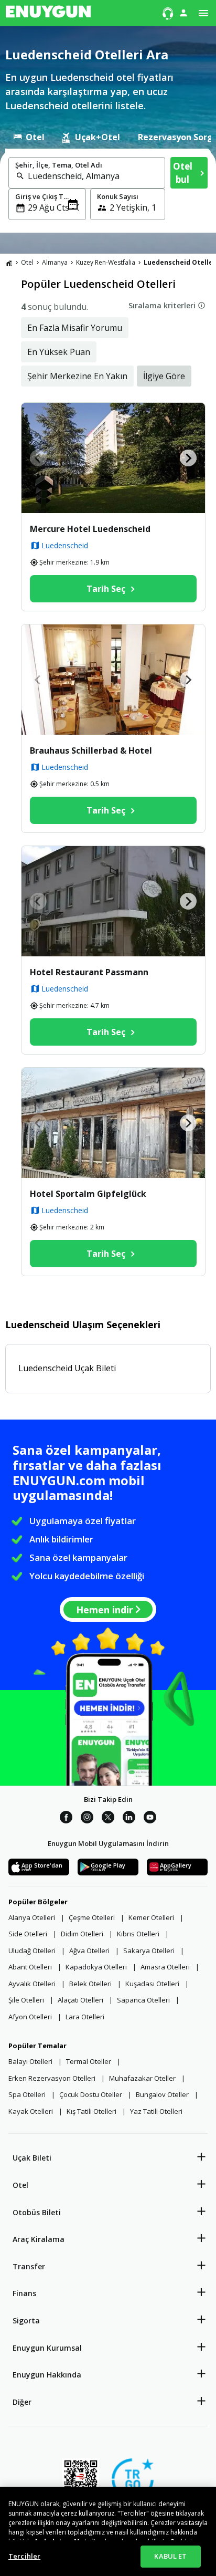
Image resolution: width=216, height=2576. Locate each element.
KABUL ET (170, 2556)
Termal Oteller (89, 2061)
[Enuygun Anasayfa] (48, 13)
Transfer (29, 2266)
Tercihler (24, 2556)
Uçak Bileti (32, 2158)
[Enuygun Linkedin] (129, 1819)
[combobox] (93, 176)
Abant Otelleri (30, 1967)
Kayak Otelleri (31, 2111)
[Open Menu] (203, 13)
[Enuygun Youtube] (150, 1819)
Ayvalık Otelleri (32, 1984)
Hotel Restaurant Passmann (89, 972)
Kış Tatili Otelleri (91, 2111)
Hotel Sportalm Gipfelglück (88, 1194)
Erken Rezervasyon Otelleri (52, 2078)
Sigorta (26, 2321)
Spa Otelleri (27, 2094)
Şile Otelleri (26, 2000)
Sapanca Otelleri (143, 2000)
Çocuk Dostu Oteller (91, 2094)
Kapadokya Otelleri (96, 1967)
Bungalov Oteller (162, 2094)
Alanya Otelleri (32, 1917)
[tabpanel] (108, 191)
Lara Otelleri (85, 2017)
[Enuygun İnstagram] (87, 1819)
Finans (24, 2293)
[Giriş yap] (183, 13)
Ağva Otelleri (89, 1951)
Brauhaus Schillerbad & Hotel (91, 750)
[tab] (29, 137)
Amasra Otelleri (165, 1967)
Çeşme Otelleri (92, 1917)
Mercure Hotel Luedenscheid (90, 529)
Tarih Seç (106, 589)
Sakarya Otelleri (149, 1951)
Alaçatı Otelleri (80, 2000)
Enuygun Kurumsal (47, 2348)
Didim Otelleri (82, 1934)
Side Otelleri (28, 1934)
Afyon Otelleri (30, 2017)
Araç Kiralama (39, 2239)
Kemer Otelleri (151, 1917)
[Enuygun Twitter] (108, 1819)
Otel (20, 2185)
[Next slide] (188, 458)
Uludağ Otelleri (32, 1951)
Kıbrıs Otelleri (138, 1934)
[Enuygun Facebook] (66, 1819)
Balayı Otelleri (30, 2061)
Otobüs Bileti (37, 2212)
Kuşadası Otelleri (152, 1984)
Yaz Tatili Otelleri (156, 2111)
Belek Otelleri (90, 1984)
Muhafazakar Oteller (142, 2078)
